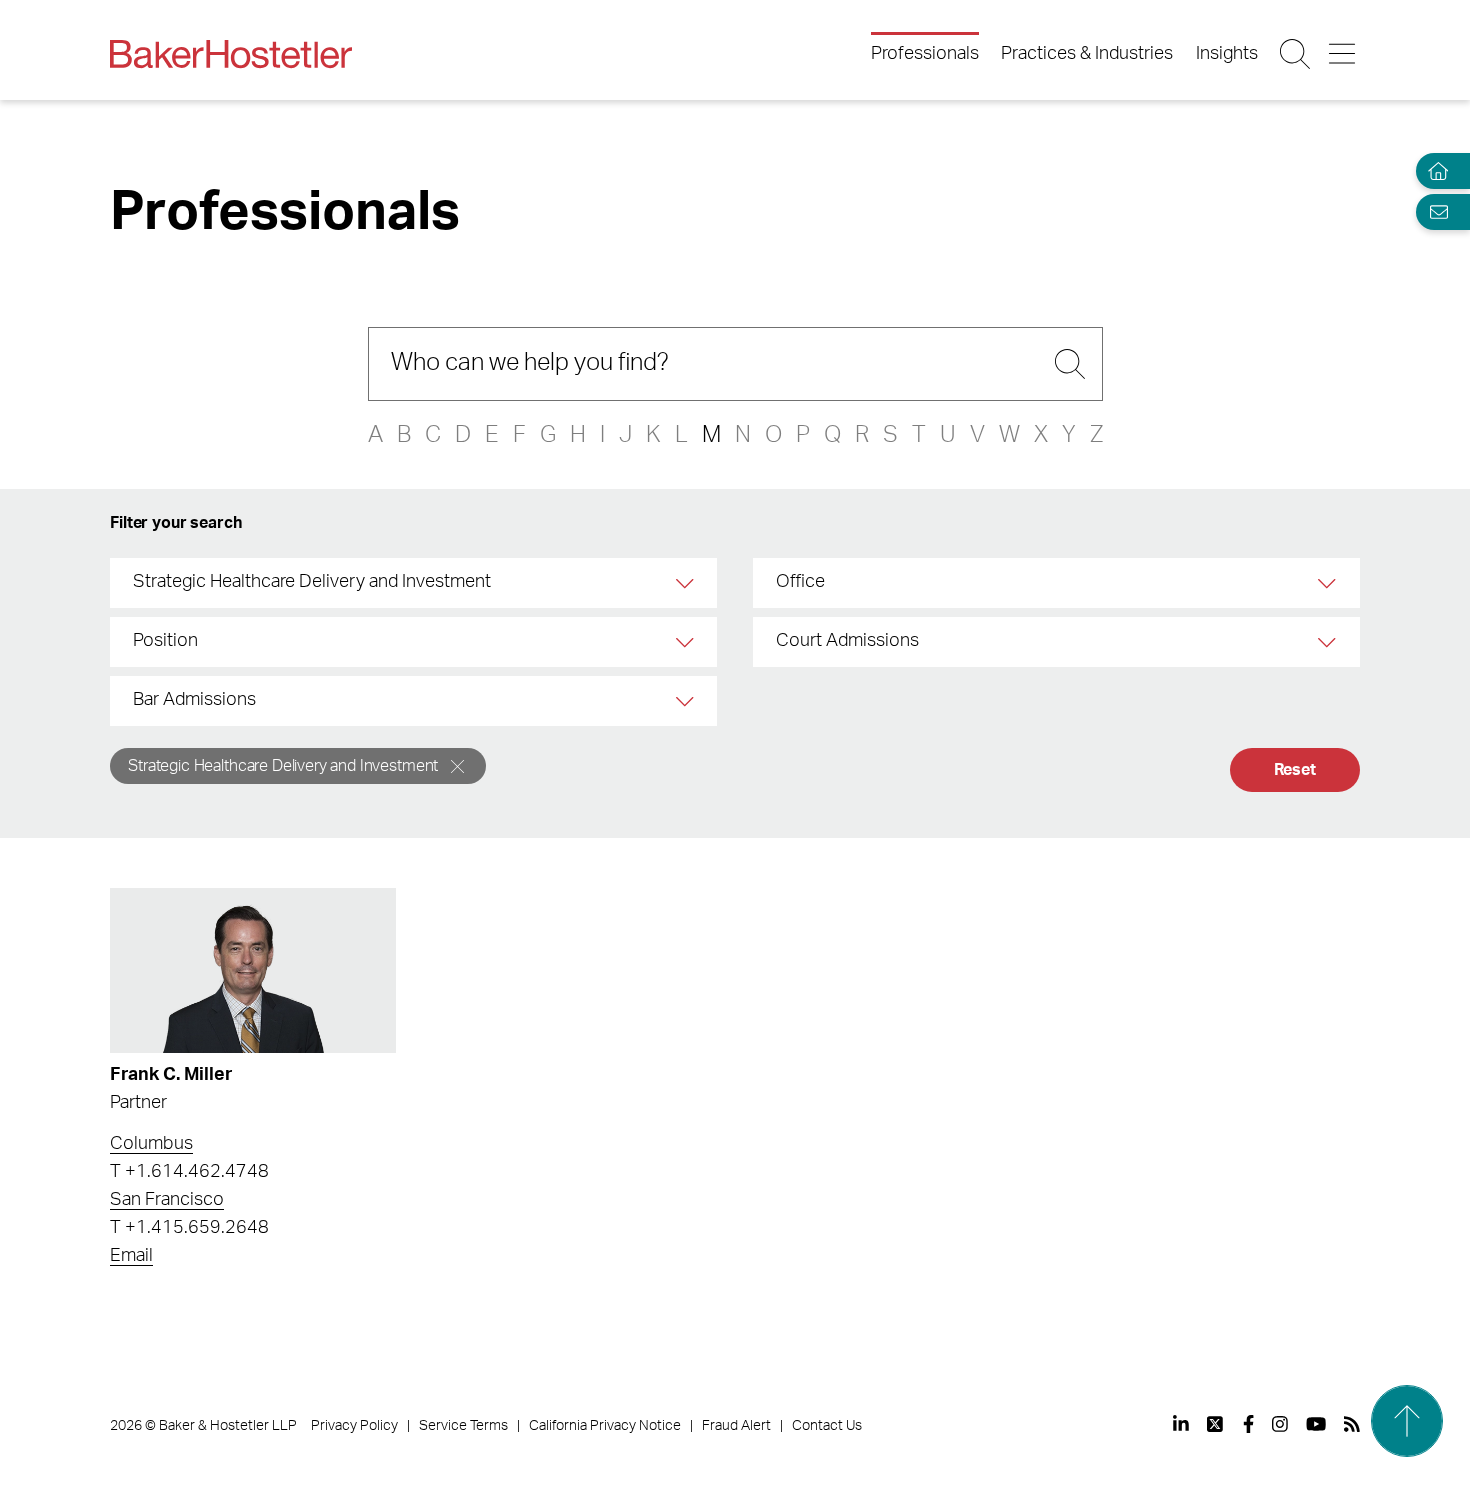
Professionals (925, 54)
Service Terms (463, 1426)
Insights (1227, 54)
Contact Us (827, 1426)
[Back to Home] (231, 54)
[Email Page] (1434, 211)
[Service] (685, 583)
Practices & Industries (1087, 54)
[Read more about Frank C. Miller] (252, 971)
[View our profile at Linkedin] (1181, 1424)
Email (131, 1256)
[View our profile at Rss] (1352, 1424)
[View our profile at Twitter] (1216, 1424)
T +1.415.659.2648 (189, 1228)
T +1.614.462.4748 (189, 1172)
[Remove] (457, 766)
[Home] (1434, 171)
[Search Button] (1296, 54)
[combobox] (413, 583)
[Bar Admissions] (685, 701)
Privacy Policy (354, 1426)
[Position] (685, 642)
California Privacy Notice (605, 1426)
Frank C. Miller (171, 1075)
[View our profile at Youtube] (1316, 1424)
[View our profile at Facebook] (1248, 1424)
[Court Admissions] (1328, 642)
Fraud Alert (736, 1426)
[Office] (1328, 583)
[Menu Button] (1343, 54)
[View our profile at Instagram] (1280, 1424)
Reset (1295, 770)
